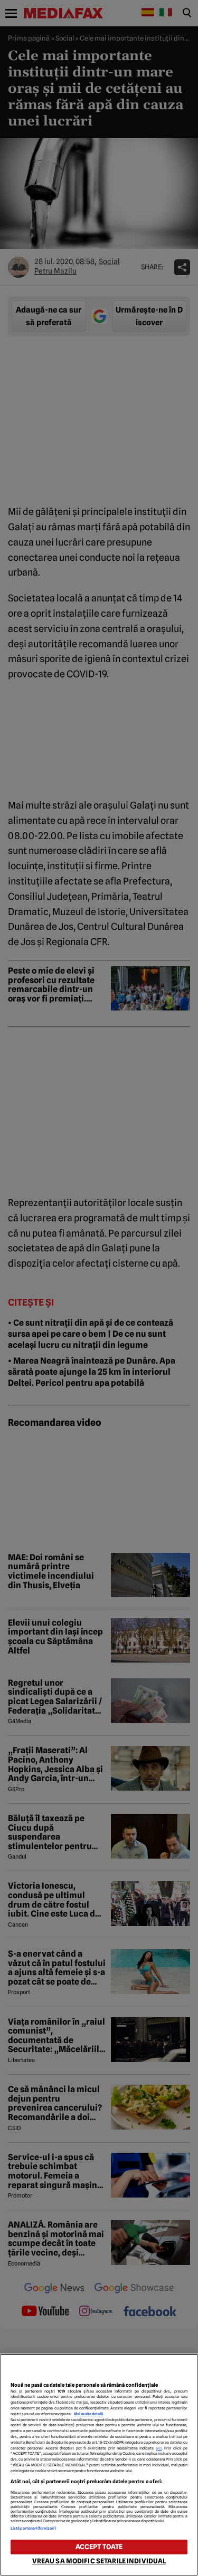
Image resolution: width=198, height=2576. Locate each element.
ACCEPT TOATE (99, 2547)
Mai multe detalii (88, 2414)
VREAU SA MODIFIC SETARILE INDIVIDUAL (99, 2561)
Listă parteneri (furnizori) (33, 2528)
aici (159, 2448)
